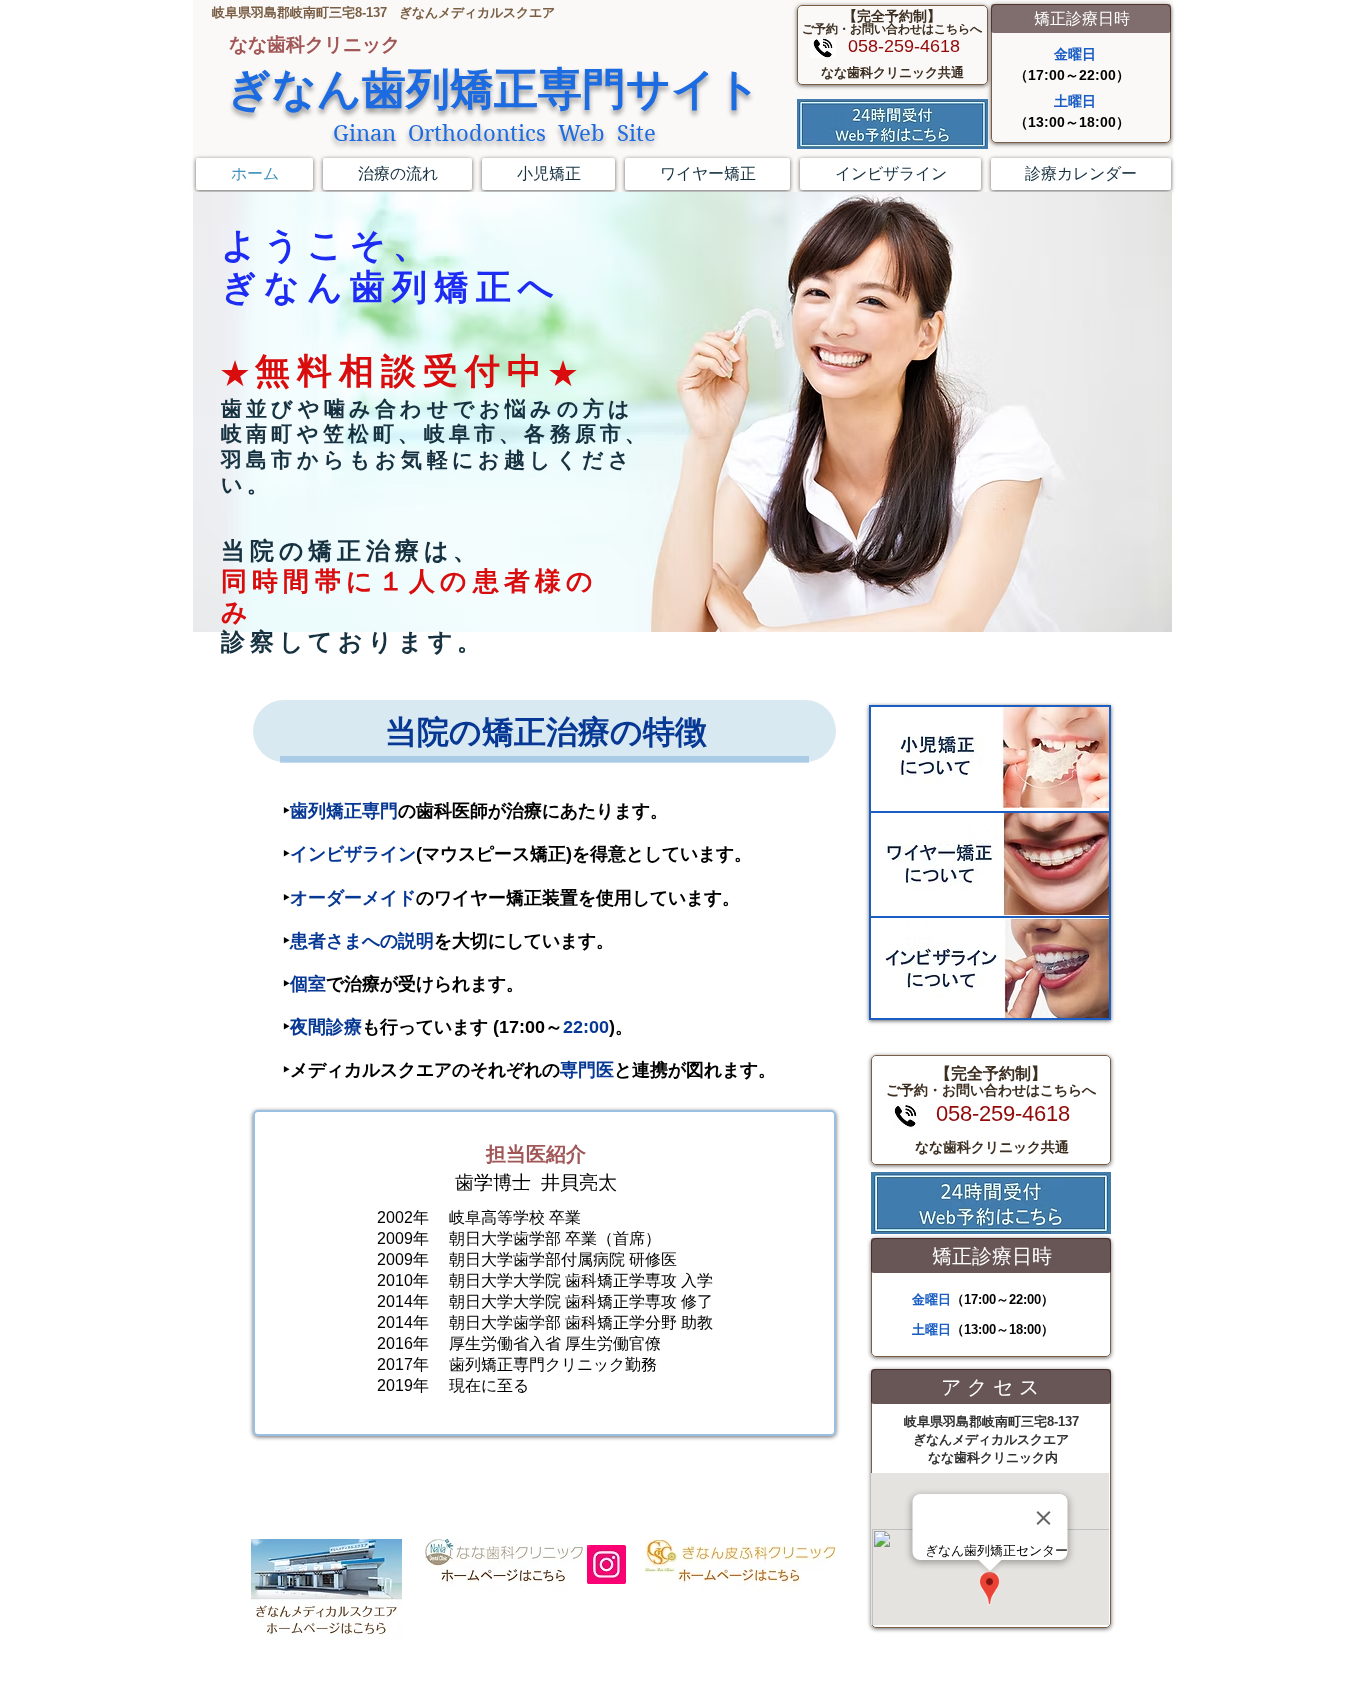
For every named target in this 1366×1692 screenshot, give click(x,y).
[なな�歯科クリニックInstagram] (606, 1564)
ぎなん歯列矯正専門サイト (494, 89)
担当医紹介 (536, 1154)
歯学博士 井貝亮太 (536, 1182)
